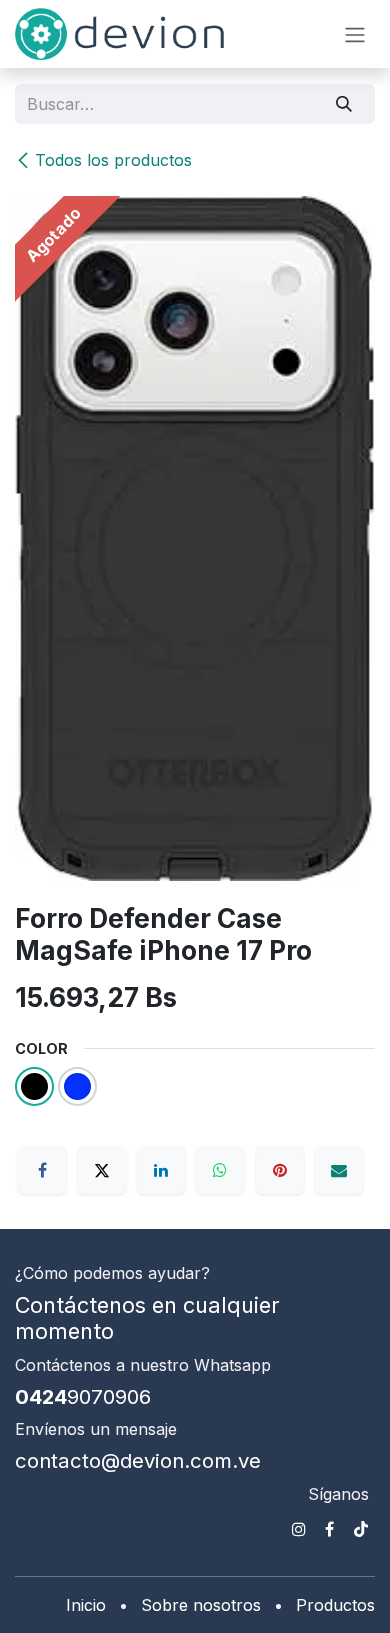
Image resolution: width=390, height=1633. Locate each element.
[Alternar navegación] (355, 34)
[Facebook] (42, 1170)
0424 (83, 1396)
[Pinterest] (280, 1170)
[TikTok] (361, 1529)
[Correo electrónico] (339, 1170)
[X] (102, 1170)
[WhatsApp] (220, 1170)
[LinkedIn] (161, 1170)
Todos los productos (113, 160)
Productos (335, 1605)
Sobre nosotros (201, 1605)
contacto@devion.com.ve (138, 1460)
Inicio (86, 1605)
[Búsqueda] (344, 104)
